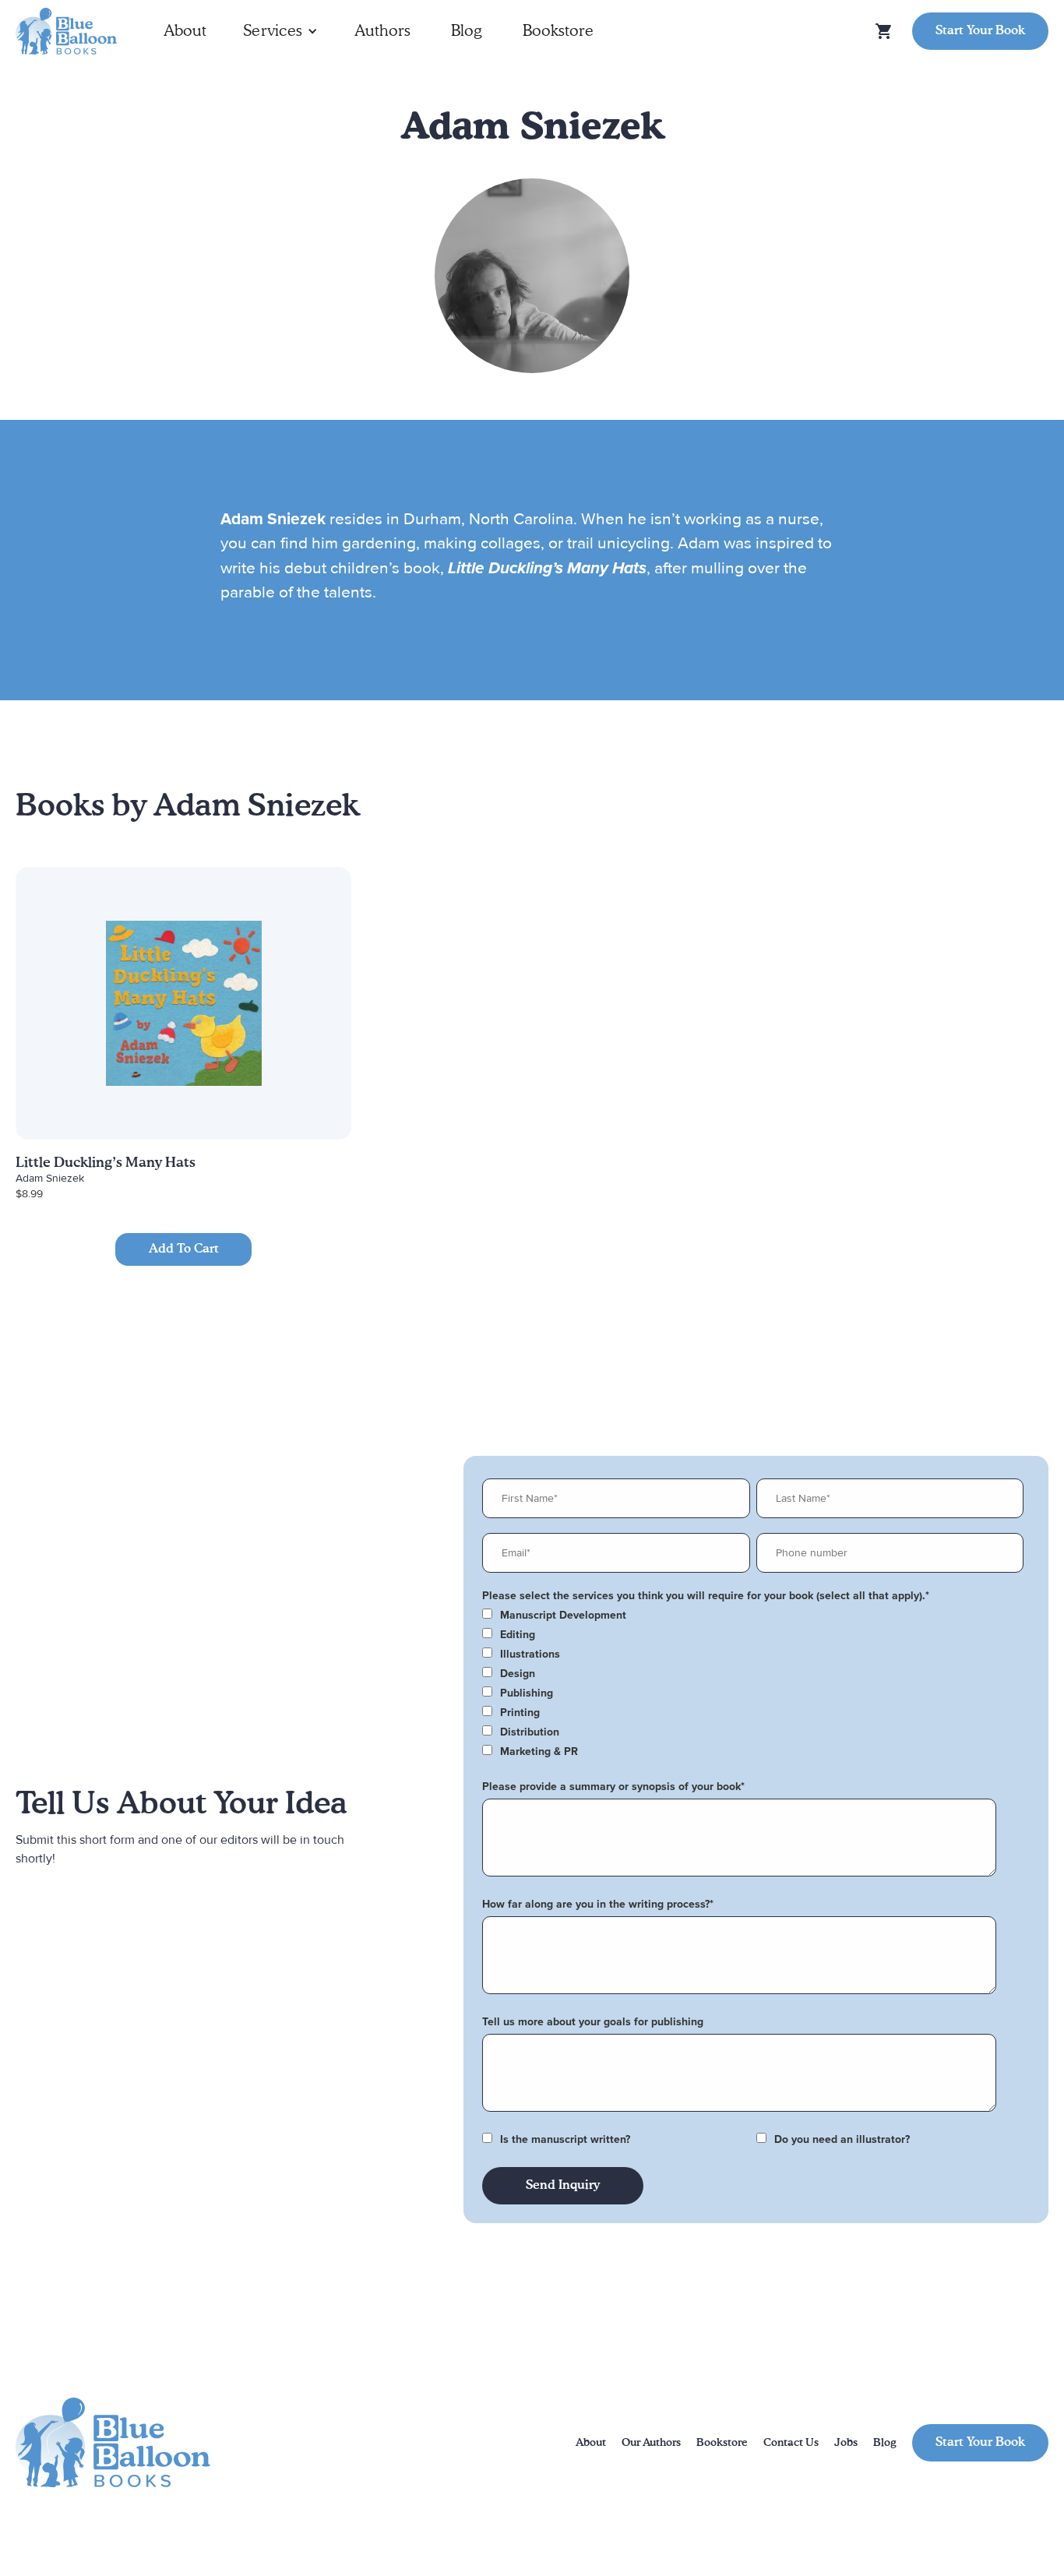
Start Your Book (980, 31)
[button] (280, 31)
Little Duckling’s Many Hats (106, 1163)
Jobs (846, 2443)
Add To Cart (184, 1249)
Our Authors (651, 2443)
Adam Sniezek (50, 1178)
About (185, 31)
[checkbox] (753, 1616)
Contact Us (791, 2443)
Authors (382, 31)
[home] (66, 32)
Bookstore (558, 31)
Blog (467, 31)
